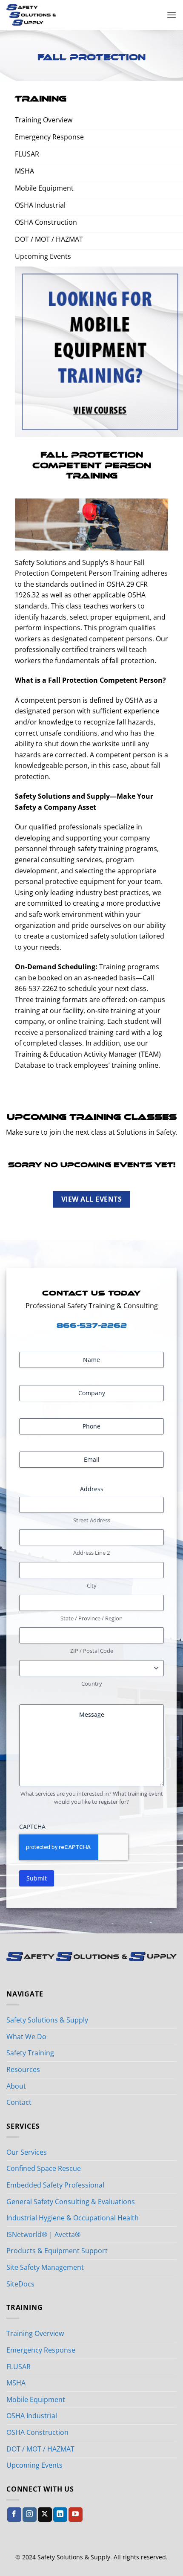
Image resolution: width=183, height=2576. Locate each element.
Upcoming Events (34, 2465)
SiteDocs (20, 2284)
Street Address (92, 1520)
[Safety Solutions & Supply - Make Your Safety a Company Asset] (54, 15)
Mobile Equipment (36, 2399)
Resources (23, 2069)
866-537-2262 (92, 1326)
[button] (172, 15)
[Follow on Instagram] (30, 2515)
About (16, 2086)
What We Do (26, 2037)
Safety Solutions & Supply (47, 2020)
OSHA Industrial (32, 2416)
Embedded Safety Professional (55, 2185)
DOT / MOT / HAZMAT (40, 2449)
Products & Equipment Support (57, 2251)
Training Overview (35, 2333)
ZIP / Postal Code (92, 1651)
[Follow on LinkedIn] (60, 2515)
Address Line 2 (91, 1553)
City (92, 1585)
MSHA (16, 2383)
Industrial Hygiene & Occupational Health (73, 2218)
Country (92, 1684)
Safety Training (30, 2053)
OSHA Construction (37, 2432)
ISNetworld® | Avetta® (43, 2234)
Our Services (27, 2152)
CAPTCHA (32, 1827)
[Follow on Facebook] (14, 2515)
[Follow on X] (45, 2515)
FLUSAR (19, 2367)
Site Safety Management (45, 2267)
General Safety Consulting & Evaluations (71, 2202)
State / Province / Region (91, 1618)
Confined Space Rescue (44, 2168)
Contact (19, 2102)
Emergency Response (41, 2350)
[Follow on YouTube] (76, 2515)
